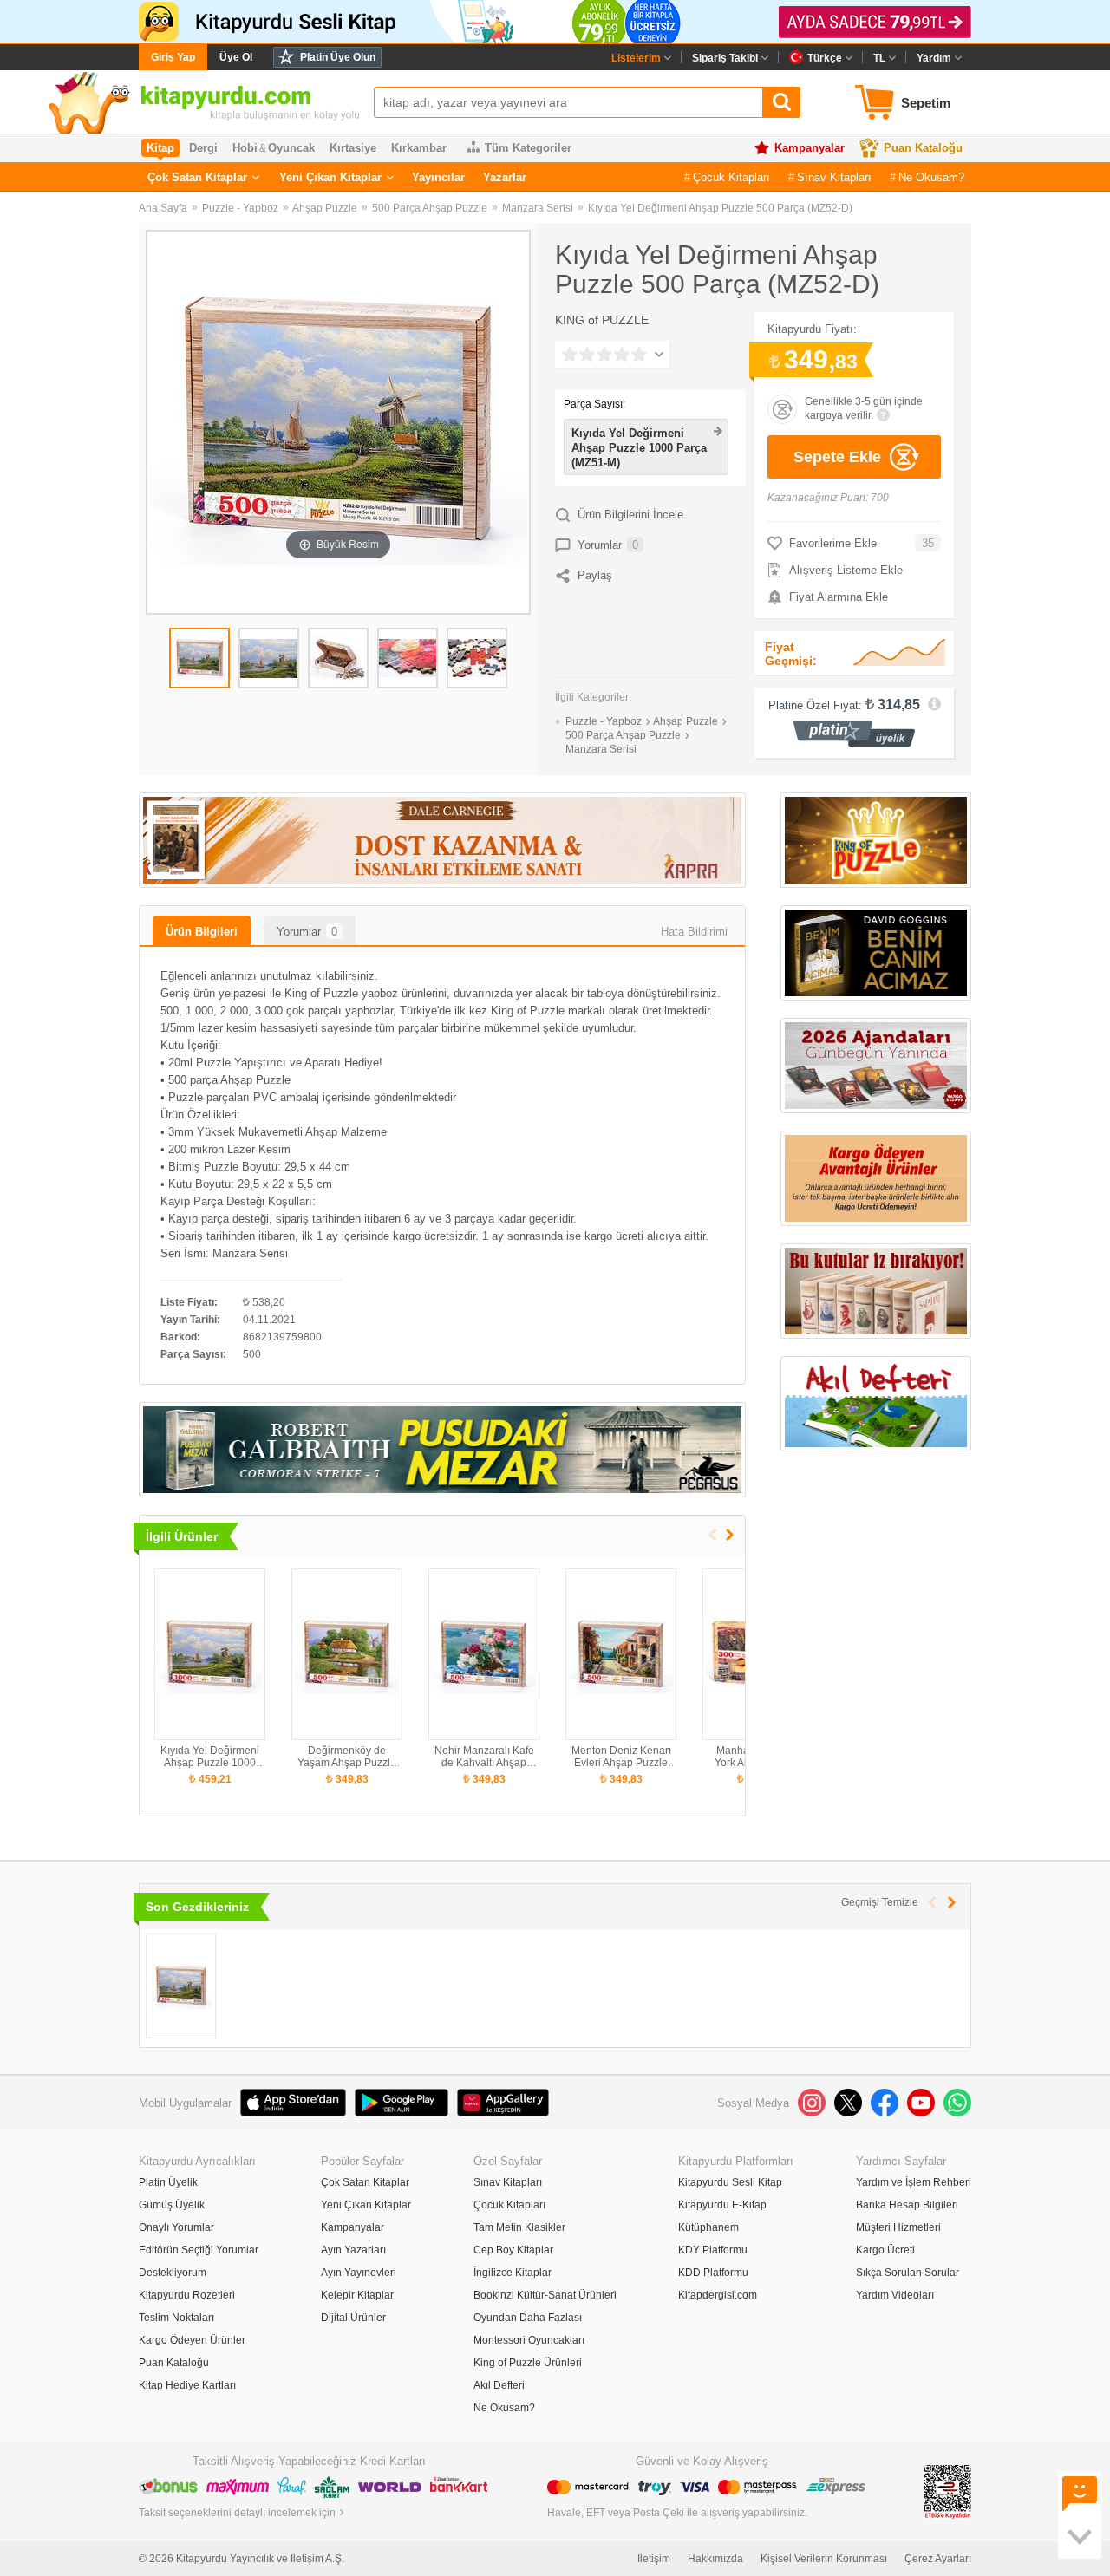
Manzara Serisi (538, 208)
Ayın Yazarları (353, 2250)
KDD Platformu (713, 2273)
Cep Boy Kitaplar (513, 2250)
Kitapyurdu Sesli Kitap (730, 2182)
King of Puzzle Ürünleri (528, 2363)
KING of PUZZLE (602, 320)
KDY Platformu (713, 2250)
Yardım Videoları (895, 2295)
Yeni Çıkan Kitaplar (330, 177)
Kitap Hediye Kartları (187, 2385)
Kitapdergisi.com (718, 2295)
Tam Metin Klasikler (519, 2227)
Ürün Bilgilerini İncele (630, 515)
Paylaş (595, 575)
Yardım (934, 58)
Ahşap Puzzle (325, 208)
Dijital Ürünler (353, 2318)
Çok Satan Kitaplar (197, 177)
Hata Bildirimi (694, 932)
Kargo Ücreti (885, 2250)
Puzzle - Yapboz (240, 208)
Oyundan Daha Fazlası (528, 2318)
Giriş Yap (173, 57)
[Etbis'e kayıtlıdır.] (948, 2491)
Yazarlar (505, 177)
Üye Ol (236, 57)
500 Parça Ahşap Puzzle (430, 208)
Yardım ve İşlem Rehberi (914, 2182)
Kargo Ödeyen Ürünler (192, 2340)
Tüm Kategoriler (528, 148)
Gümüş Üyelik (172, 2205)
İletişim (654, 2559)
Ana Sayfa (163, 208)
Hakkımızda (715, 2559)
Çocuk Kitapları (731, 177)
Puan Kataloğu (923, 148)
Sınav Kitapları (834, 177)
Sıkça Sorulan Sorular (908, 2273)
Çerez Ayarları (938, 2559)
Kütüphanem (708, 2227)
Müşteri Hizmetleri (898, 2227)
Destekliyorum (173, 2273)
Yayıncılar (438, 177)
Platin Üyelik (168, 2182)
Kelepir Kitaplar (357, 2295)
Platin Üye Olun (338, 57)
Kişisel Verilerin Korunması (824, 2559)
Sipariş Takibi (725, 58)
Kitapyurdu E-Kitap (722, 2205)
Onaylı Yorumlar (176, 2227)
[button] (730, 1535)
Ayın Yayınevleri (359, 2273)
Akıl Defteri (499, 2385)
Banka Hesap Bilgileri (907, 2205)
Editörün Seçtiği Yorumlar (199, 2250)
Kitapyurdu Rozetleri (187, 2295)
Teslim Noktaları (176, 2318)
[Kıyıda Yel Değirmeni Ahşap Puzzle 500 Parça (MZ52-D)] (181, 1986)
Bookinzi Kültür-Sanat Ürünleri (545, 2295)
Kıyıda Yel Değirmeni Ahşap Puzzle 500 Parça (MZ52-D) (720, 208)
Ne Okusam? (931, 177)
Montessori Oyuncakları (529, 2340)
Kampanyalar (810, 148)
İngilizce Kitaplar (513, 2273)
